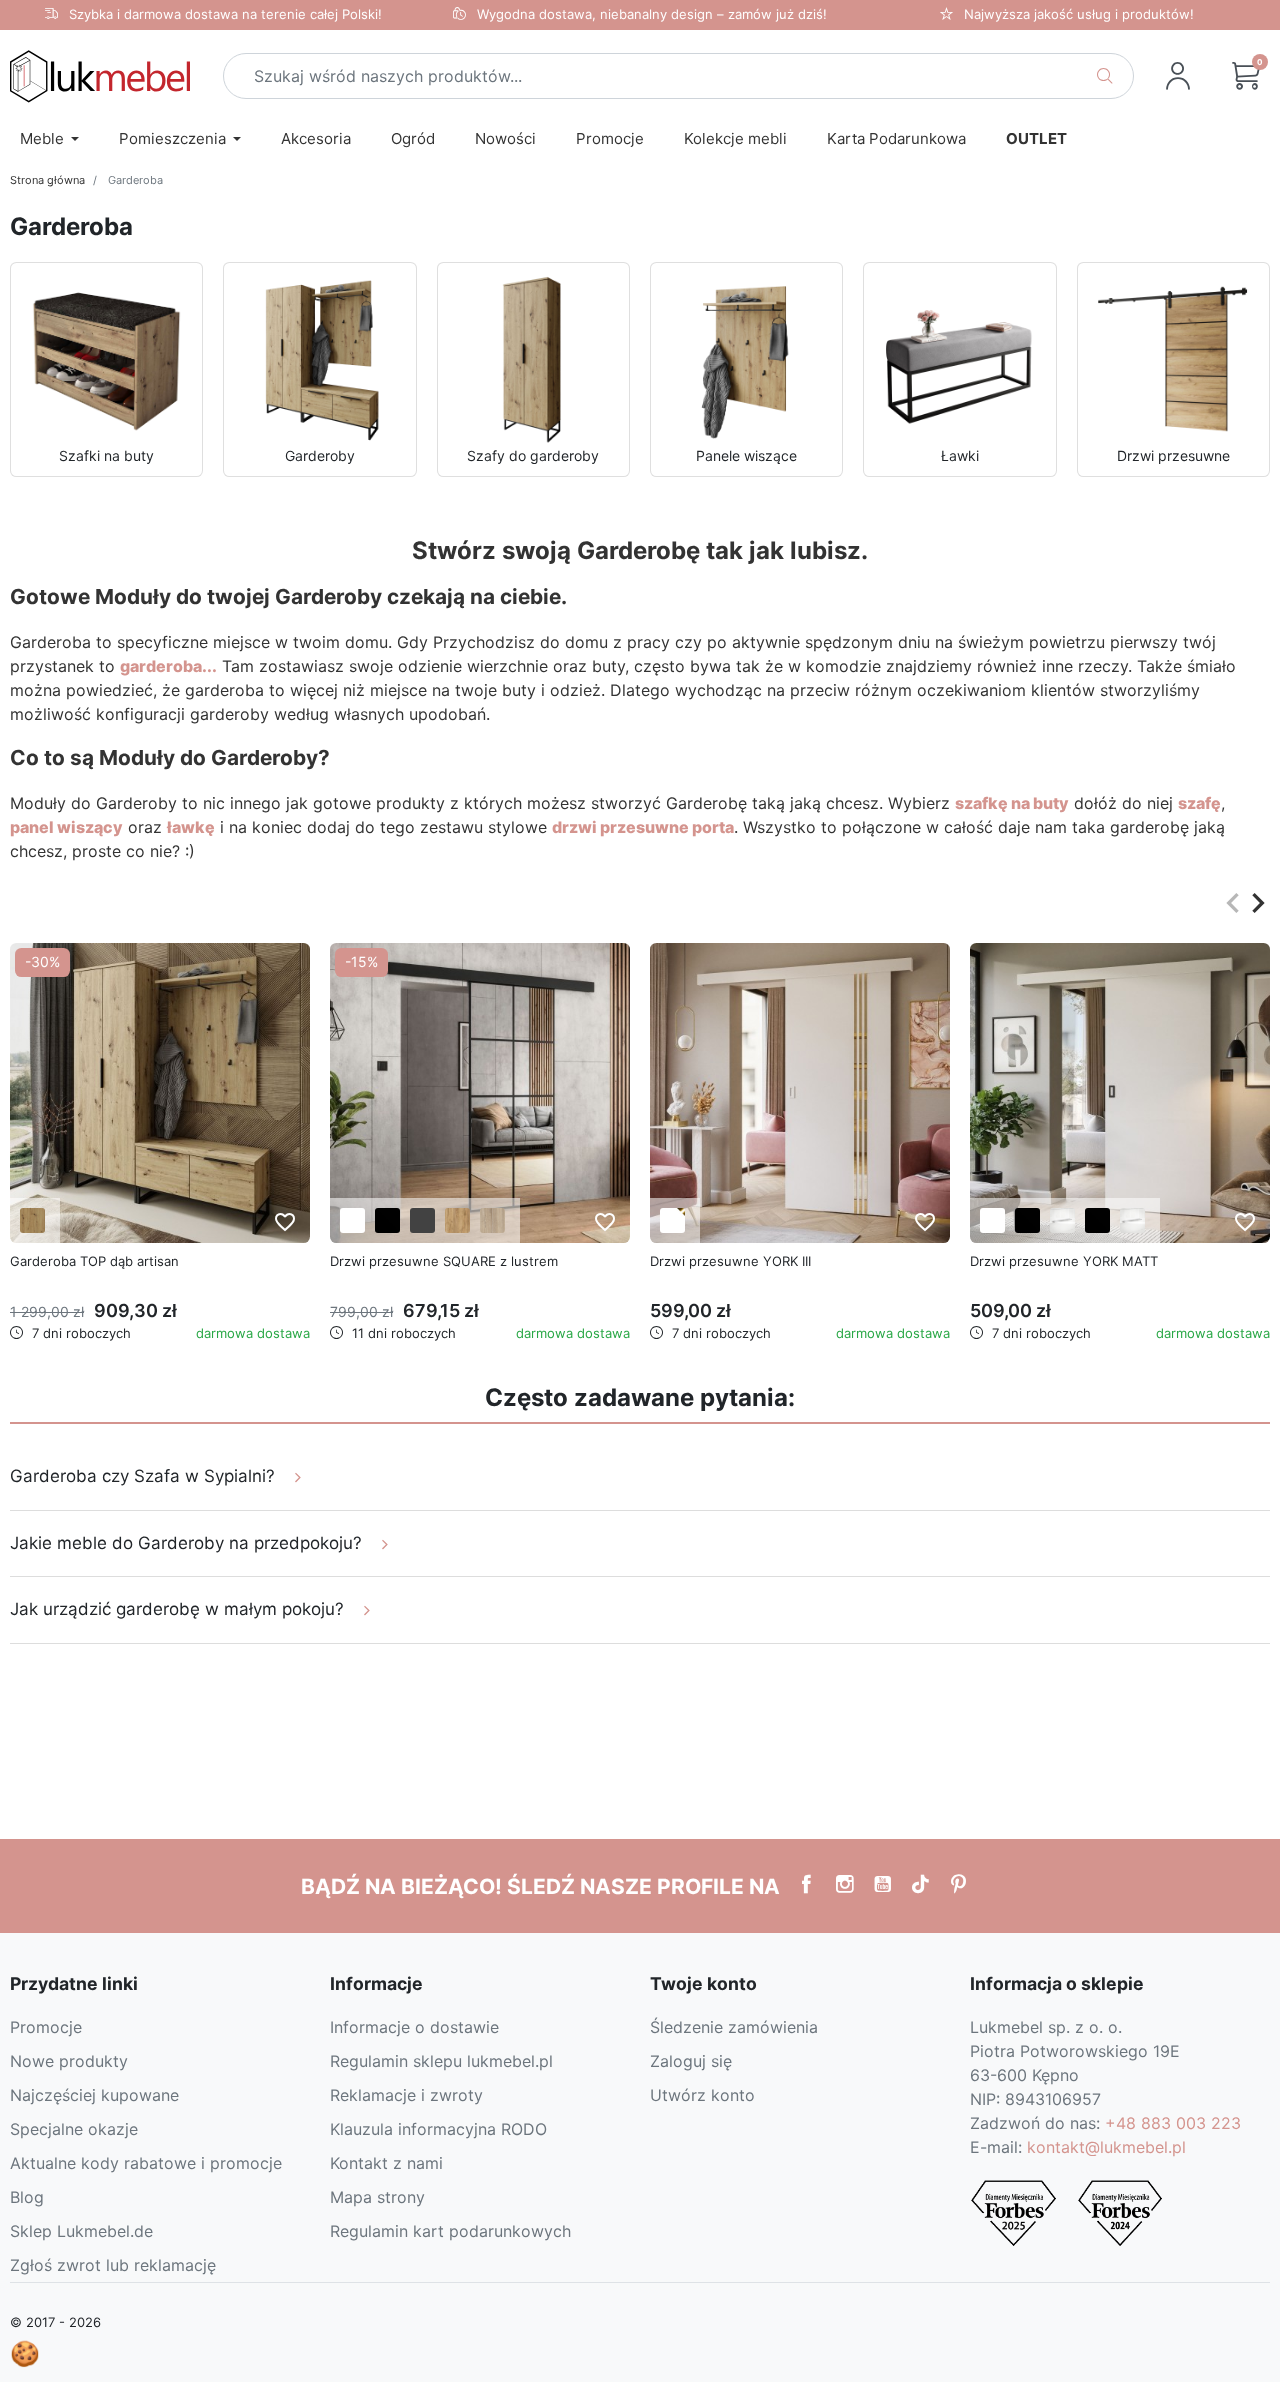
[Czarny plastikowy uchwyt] (1027, 1220)
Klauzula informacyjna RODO (438, 2129)
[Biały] (352, 1220)
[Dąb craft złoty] (457, 1220)
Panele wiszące (746, 455)
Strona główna (47, 180)
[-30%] (160, 1092)
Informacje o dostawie (414, 2027)
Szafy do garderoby (533, 455)
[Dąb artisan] (32, 1220)
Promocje (46, 2027)
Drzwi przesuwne (1173, 455)
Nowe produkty (69, 2061)
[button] (1246, 76)
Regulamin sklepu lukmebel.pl (441, 2061)
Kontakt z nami (386, 2163)
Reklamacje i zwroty (406, 2095)
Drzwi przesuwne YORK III (730, 1261)
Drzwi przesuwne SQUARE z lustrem (444, 1261)
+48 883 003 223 (1173, 2123)
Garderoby (320, 455)
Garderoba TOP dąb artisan (94, 1261)
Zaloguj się (691, 2061)
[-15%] (480, 1092)
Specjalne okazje (74, 2129)
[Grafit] (422, 1220)
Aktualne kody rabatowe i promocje (146, 2163)
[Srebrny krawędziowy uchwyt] (1132, 1220)
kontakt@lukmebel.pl (1106, 2147)
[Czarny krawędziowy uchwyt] (1097, 1220)
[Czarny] (387, 1220)
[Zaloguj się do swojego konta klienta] (1178, 76)
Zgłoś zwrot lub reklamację (113, 2265)
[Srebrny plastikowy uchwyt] (1062, 1220)
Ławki (960, 455)
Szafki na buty (106, 455)
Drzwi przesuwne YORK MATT (1064, 1261)
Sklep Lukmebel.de (81, 2231)
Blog (27, 2197)
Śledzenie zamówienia (734, 2027)
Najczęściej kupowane (94, 2095)
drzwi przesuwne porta (643, 827)
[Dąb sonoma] (492, 1220)
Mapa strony (377, 2197)
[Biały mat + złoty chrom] (672, 1220)
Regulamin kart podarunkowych (450, 2231)
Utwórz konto (702, 2095)
